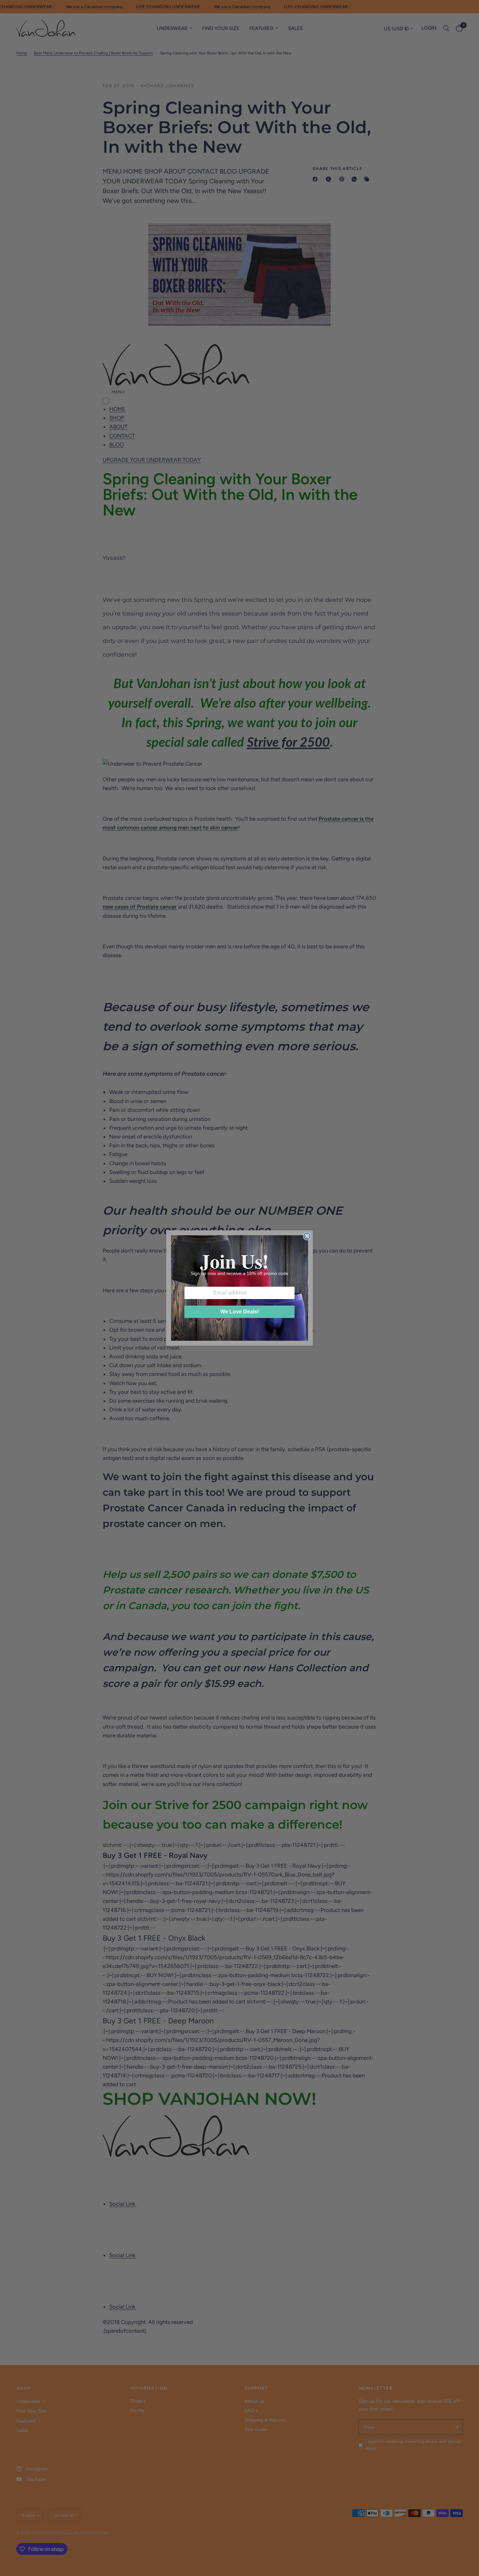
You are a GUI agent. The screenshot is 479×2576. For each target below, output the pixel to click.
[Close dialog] (307, 1236)
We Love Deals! (239, 1312)
